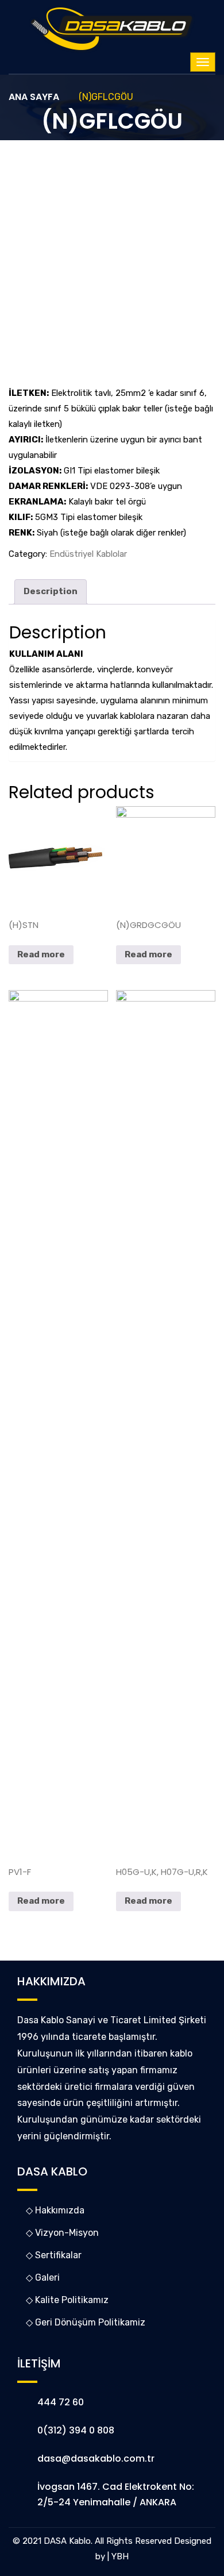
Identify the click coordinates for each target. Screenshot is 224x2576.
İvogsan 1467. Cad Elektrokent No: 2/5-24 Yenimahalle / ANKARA (116, 2494)
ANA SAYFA (34, 97)
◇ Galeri (43, 2277)
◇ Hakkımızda (55, 2210)
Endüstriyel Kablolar (88, 554)
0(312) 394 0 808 (76, 2430)
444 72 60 (61, 2402)
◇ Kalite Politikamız (67, 2300)
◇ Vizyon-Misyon (62, 2233)
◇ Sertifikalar (54, 2255)
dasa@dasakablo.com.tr (96, 2458)
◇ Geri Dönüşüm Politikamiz (86, 2322)
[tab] (51, 592)
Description (51, 591)
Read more (41, 954)
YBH (120, 2556)
